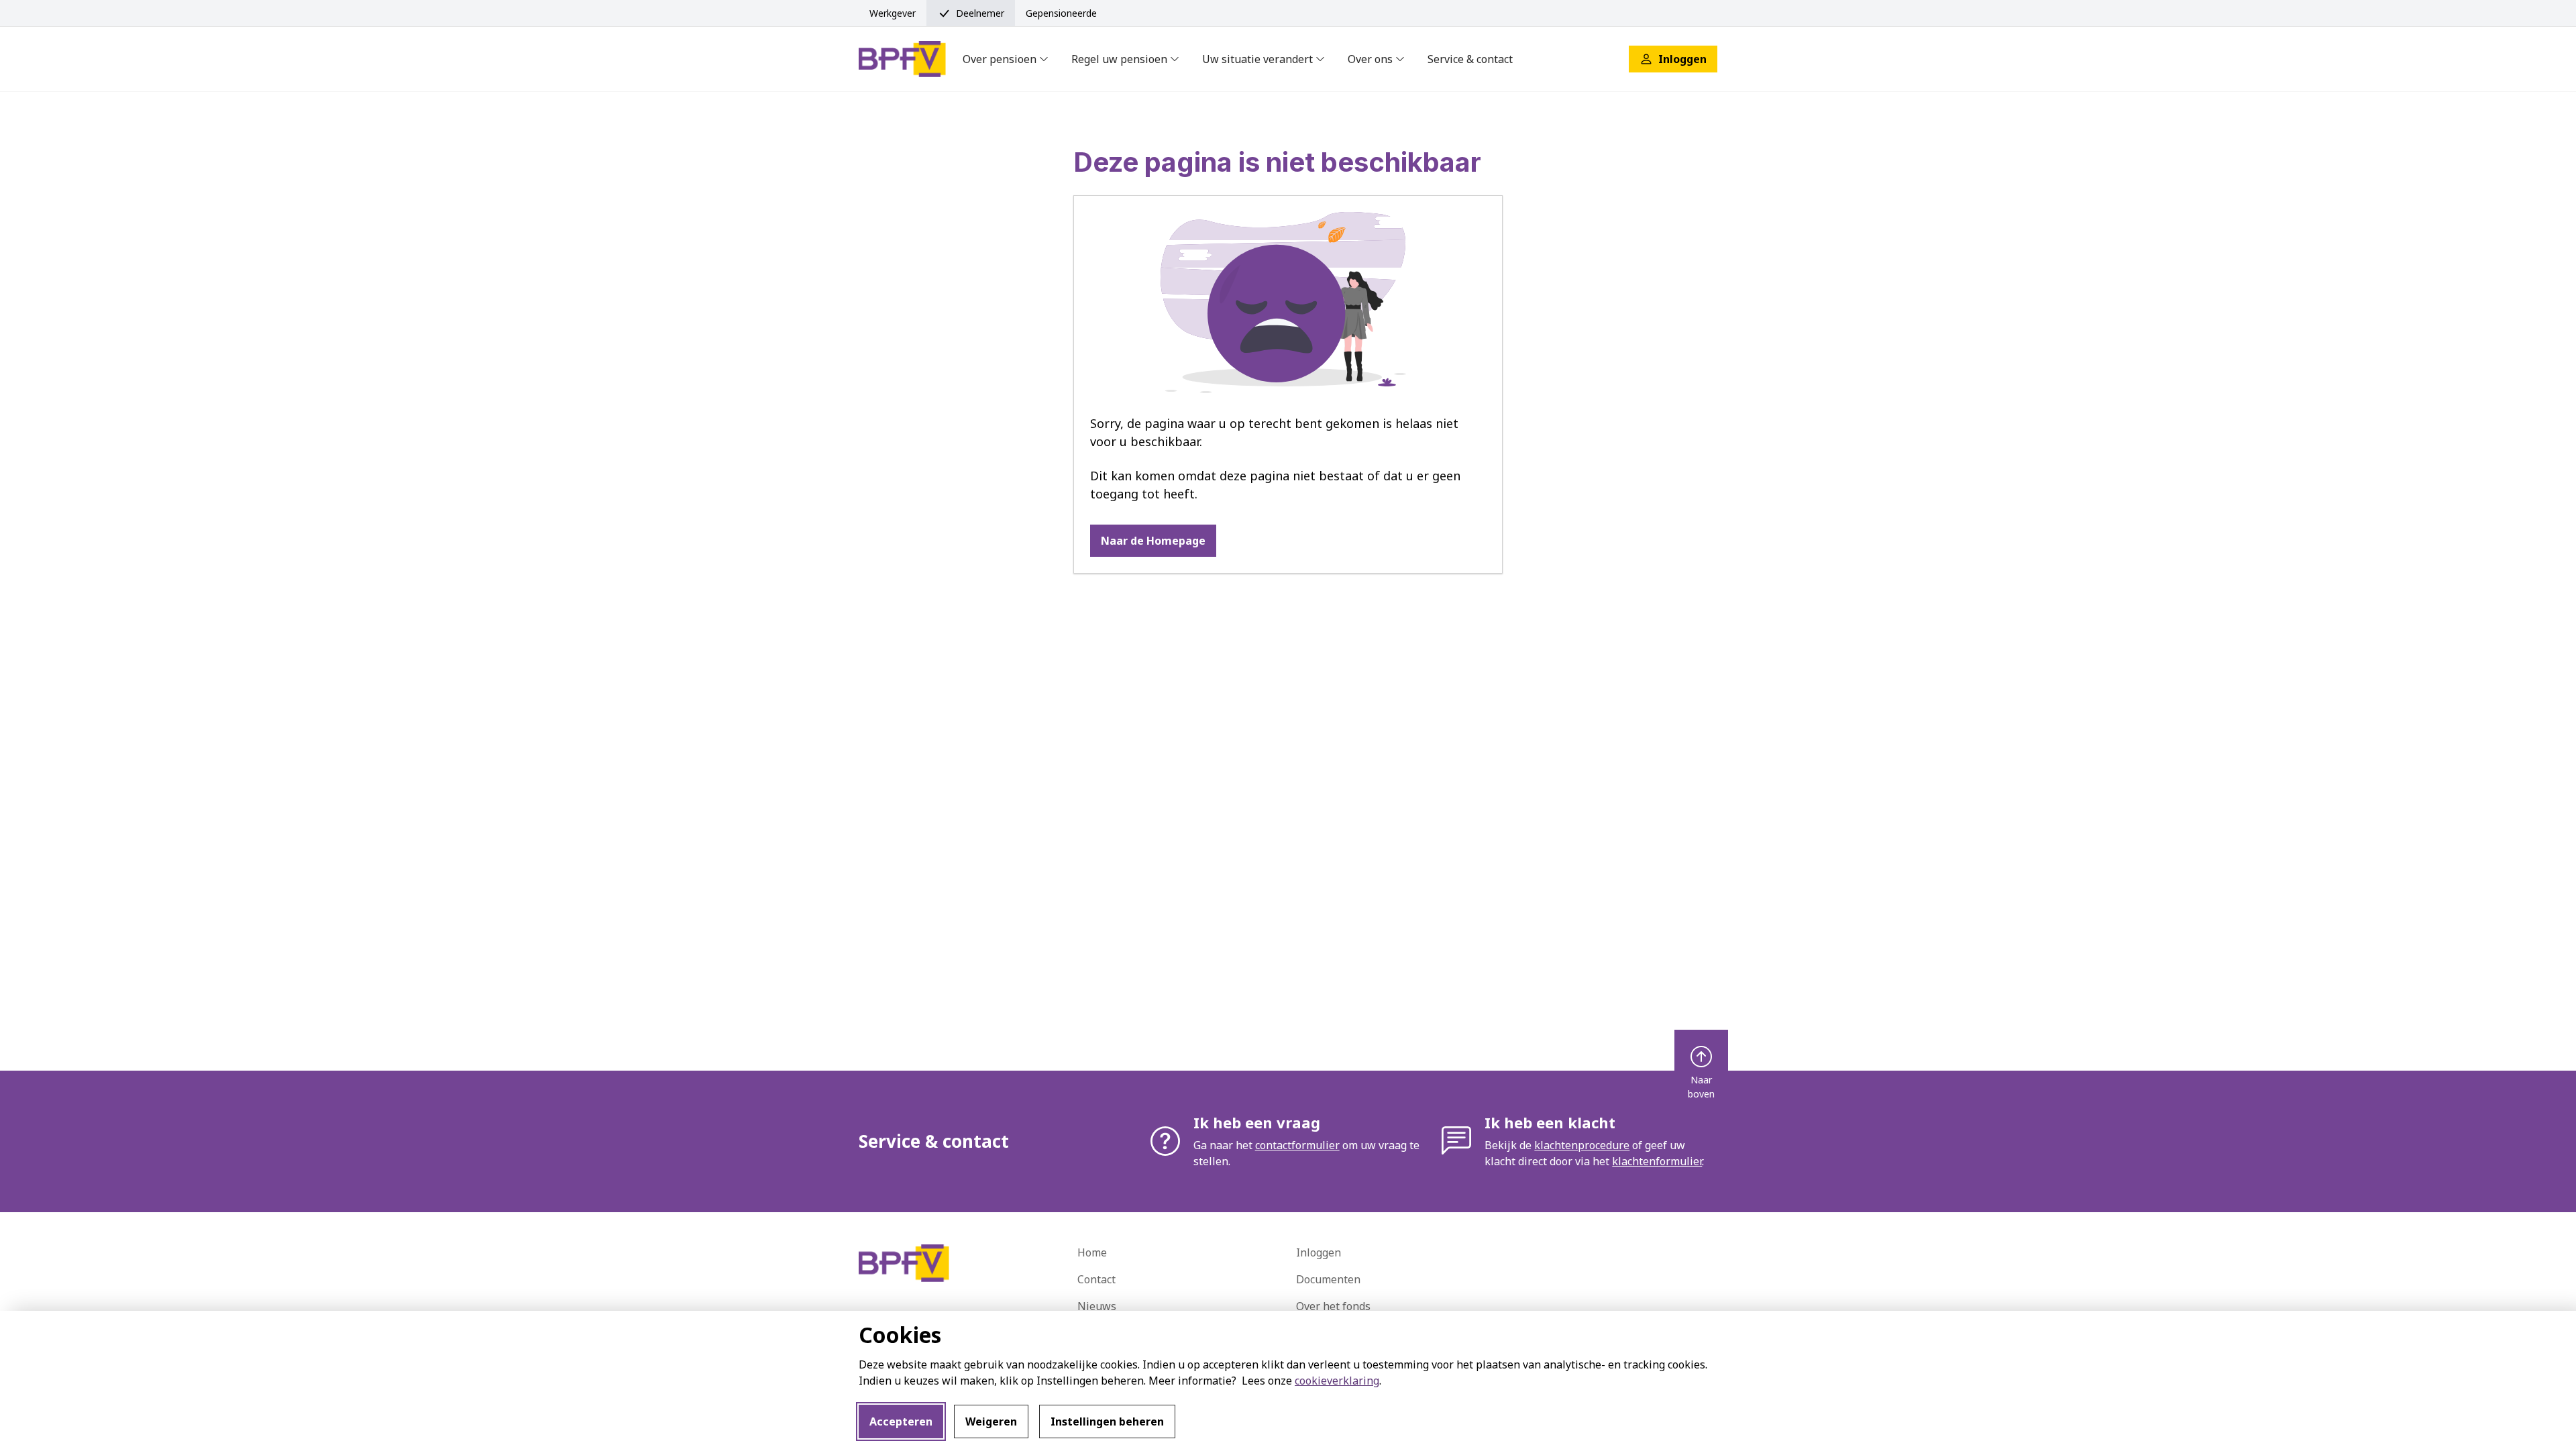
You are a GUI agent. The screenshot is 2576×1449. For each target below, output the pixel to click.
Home (1092, 1252)
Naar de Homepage (1153, 541)
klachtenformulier (1657, 1161)
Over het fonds (1333, 1306)
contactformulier (1297, 1145)
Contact (1096, 1279)
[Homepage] (902, 59)
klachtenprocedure (1582, 1145)
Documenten (1328, 1279)
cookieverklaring (1337, 1381)
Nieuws (1097, 1306)
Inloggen (1319, 1252)
